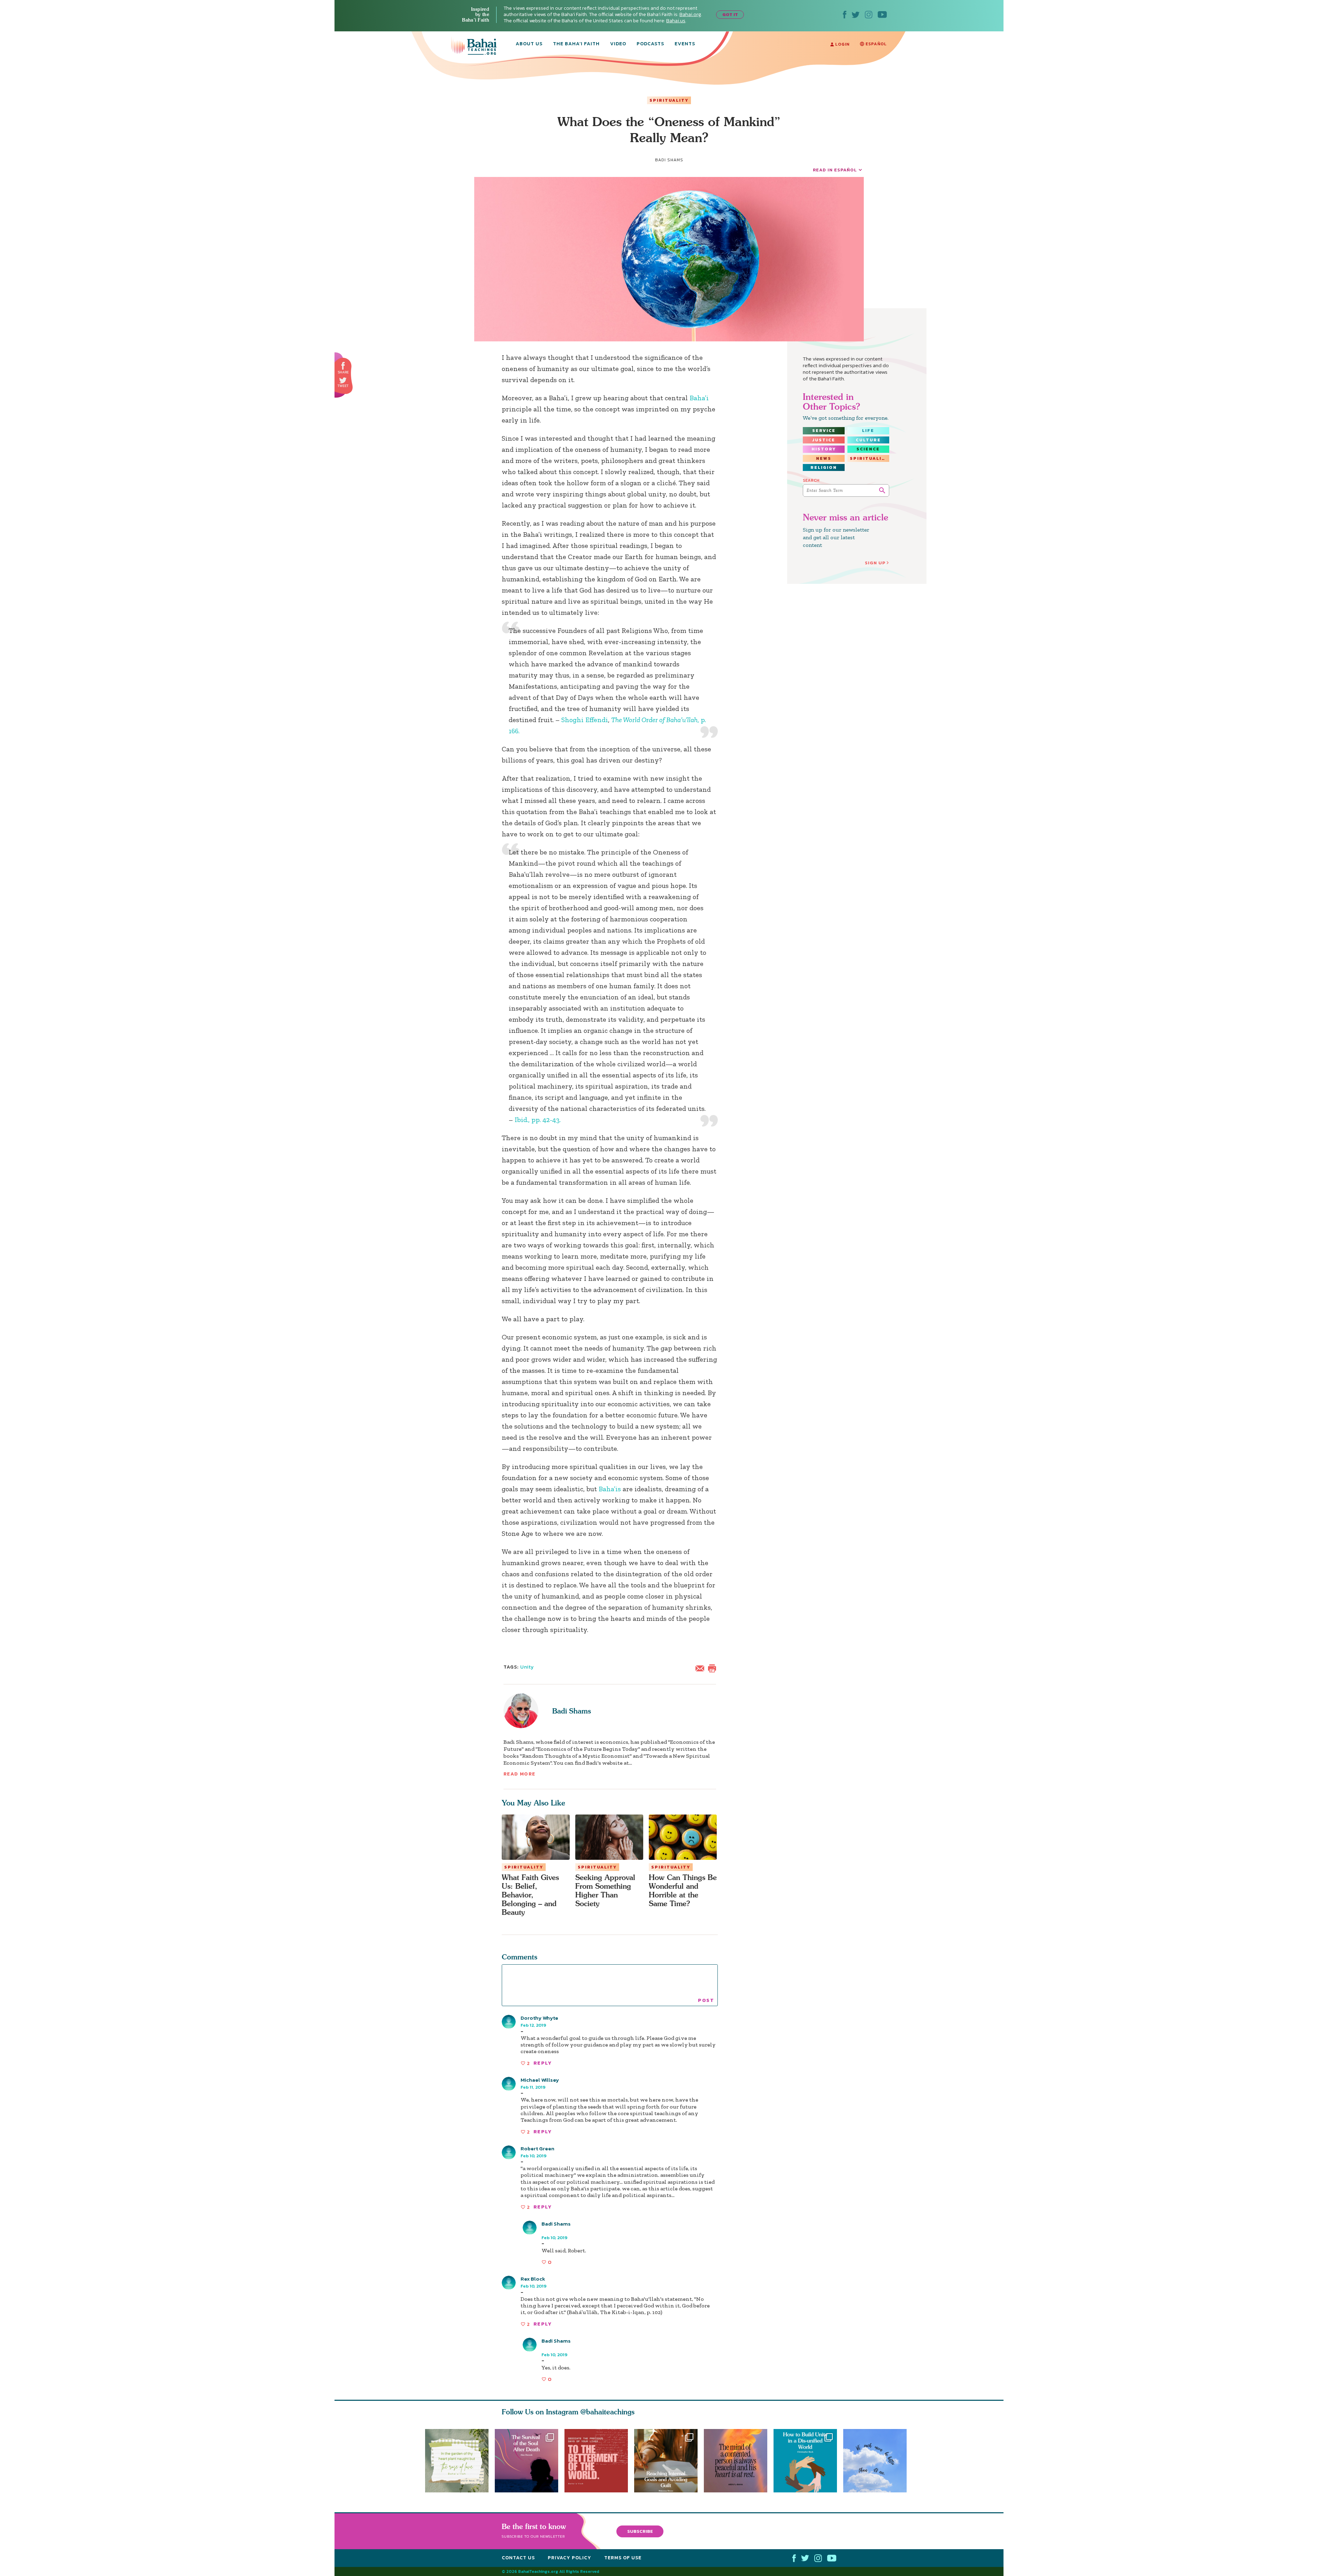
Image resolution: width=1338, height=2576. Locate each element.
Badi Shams (572, 1711)
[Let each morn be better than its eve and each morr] (878, 2461)
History (824, 449)
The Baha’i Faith (576, 44)
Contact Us (518, 2558)
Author (550, 2230)
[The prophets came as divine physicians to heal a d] (808, 2461)
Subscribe (640, 2531)
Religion (824, 467)
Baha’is (610, 1489)
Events (685, 44)
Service (824, 431)
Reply (543, 2063)
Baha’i (699, 398)
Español (875, 44)
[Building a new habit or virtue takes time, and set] (669, 2461)
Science (868, 449)
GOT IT (730, 14)
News (824, 458)
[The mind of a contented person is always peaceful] (739, 2461)
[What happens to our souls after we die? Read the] (526, 2461)
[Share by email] (701, 1668)
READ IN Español (835, 170)
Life (868, 431)
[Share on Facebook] (343, 366)
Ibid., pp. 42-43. (537, 1120)
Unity (527, 1667)
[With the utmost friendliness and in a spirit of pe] (596, 2461)
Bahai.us (676, 21)
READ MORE (520, 1774)
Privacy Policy (570, 2558)
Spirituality (669, 100)
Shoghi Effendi (585, 720)
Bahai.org (690, 14)
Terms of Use (623, 2558)
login (842, 44)
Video (618, 44)
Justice (824, 440)
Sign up (875, 563)
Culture (868, 440)
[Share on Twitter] (343, 380)
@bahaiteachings (608, 2412)
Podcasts (650, 44)
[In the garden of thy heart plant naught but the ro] (457, 2461)
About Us (529, 44)
